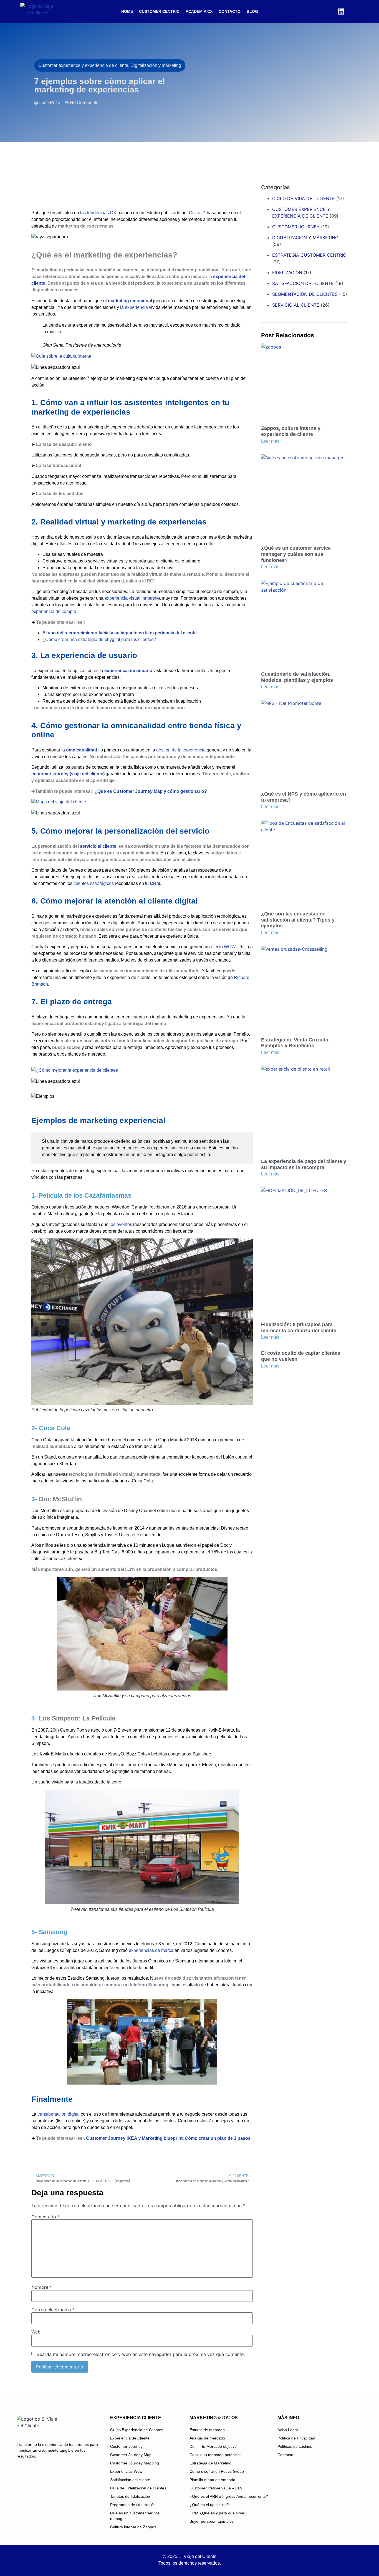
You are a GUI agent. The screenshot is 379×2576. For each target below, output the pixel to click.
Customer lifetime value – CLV (216, 2488)
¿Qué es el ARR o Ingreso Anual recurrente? (229, 2496)
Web (36, 2332)
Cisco (195, 213)
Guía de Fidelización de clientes (138, 2488)
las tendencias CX (98, 213)
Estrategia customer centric (309, 255)
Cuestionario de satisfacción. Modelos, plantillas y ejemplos (297, 677)
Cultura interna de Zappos (133, 2527)
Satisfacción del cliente (303, 283)
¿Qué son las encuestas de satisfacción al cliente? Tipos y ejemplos (298, 920)
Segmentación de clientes (305, 294)
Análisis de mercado (207, 2438)
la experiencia (134, 307)
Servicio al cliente (296, 305)
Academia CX (199, 11)
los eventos (121, 1224)
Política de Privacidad (296, 2438)
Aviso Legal (288, 2430)
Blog (252, 11)
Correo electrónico (53, 2310)
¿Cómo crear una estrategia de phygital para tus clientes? (99, 639)
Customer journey (296, 227)
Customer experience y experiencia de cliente (301, 213)
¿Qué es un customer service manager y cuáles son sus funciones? (296, 554)
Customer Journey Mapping (135, 2463)
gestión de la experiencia (181, 750)
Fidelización (287, 273)
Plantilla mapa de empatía (212, 2480)
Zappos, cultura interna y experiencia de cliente (291, 431)
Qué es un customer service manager (135, 2516)
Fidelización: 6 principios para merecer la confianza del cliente (299, 1328)
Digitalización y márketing (305, 238)
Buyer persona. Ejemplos (212, 2521)
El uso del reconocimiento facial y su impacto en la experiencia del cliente (120, 633)
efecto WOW (223, 947)
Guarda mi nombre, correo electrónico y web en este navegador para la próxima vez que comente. (141, 2354)
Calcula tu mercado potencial (215, 2455)
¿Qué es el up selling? (209, 2505)
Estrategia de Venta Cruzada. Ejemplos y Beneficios (295, 1043)
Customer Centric (159, 11)
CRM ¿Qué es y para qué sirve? (218, 2513)
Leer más (270, 441)
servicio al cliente (98, 846)
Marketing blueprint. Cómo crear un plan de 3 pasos (196, 2138)
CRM (155, 883)
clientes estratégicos (94, 883)
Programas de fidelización (133, 2505)
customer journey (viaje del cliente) (69, 774)
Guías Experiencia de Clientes (137, 2430)
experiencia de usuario (128, 671)
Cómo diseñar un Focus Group (217, 2471)
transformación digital (59, 2114)
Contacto (230, 11)
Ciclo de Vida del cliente (304, 198)
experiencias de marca (151, 1950)
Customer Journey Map (131, 2455)
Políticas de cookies (295, 2446)
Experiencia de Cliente (130, 2438)
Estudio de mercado (207, 2430)
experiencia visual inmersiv (131, 598)
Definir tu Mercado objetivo (213, 2446)
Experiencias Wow (126, 2471)
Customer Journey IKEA (112, 2138)
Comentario (46, 2217)
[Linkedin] (341, 11)
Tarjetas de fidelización (130, 2496)
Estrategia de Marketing (210, 2463)
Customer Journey (126, 2446)
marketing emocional (130, 301)
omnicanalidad (82, 750)
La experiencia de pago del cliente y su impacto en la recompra (304, 1164)
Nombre (42, 2287)
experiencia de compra (54, 611)
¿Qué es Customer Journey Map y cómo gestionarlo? (151, 791)
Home (127, 11)
